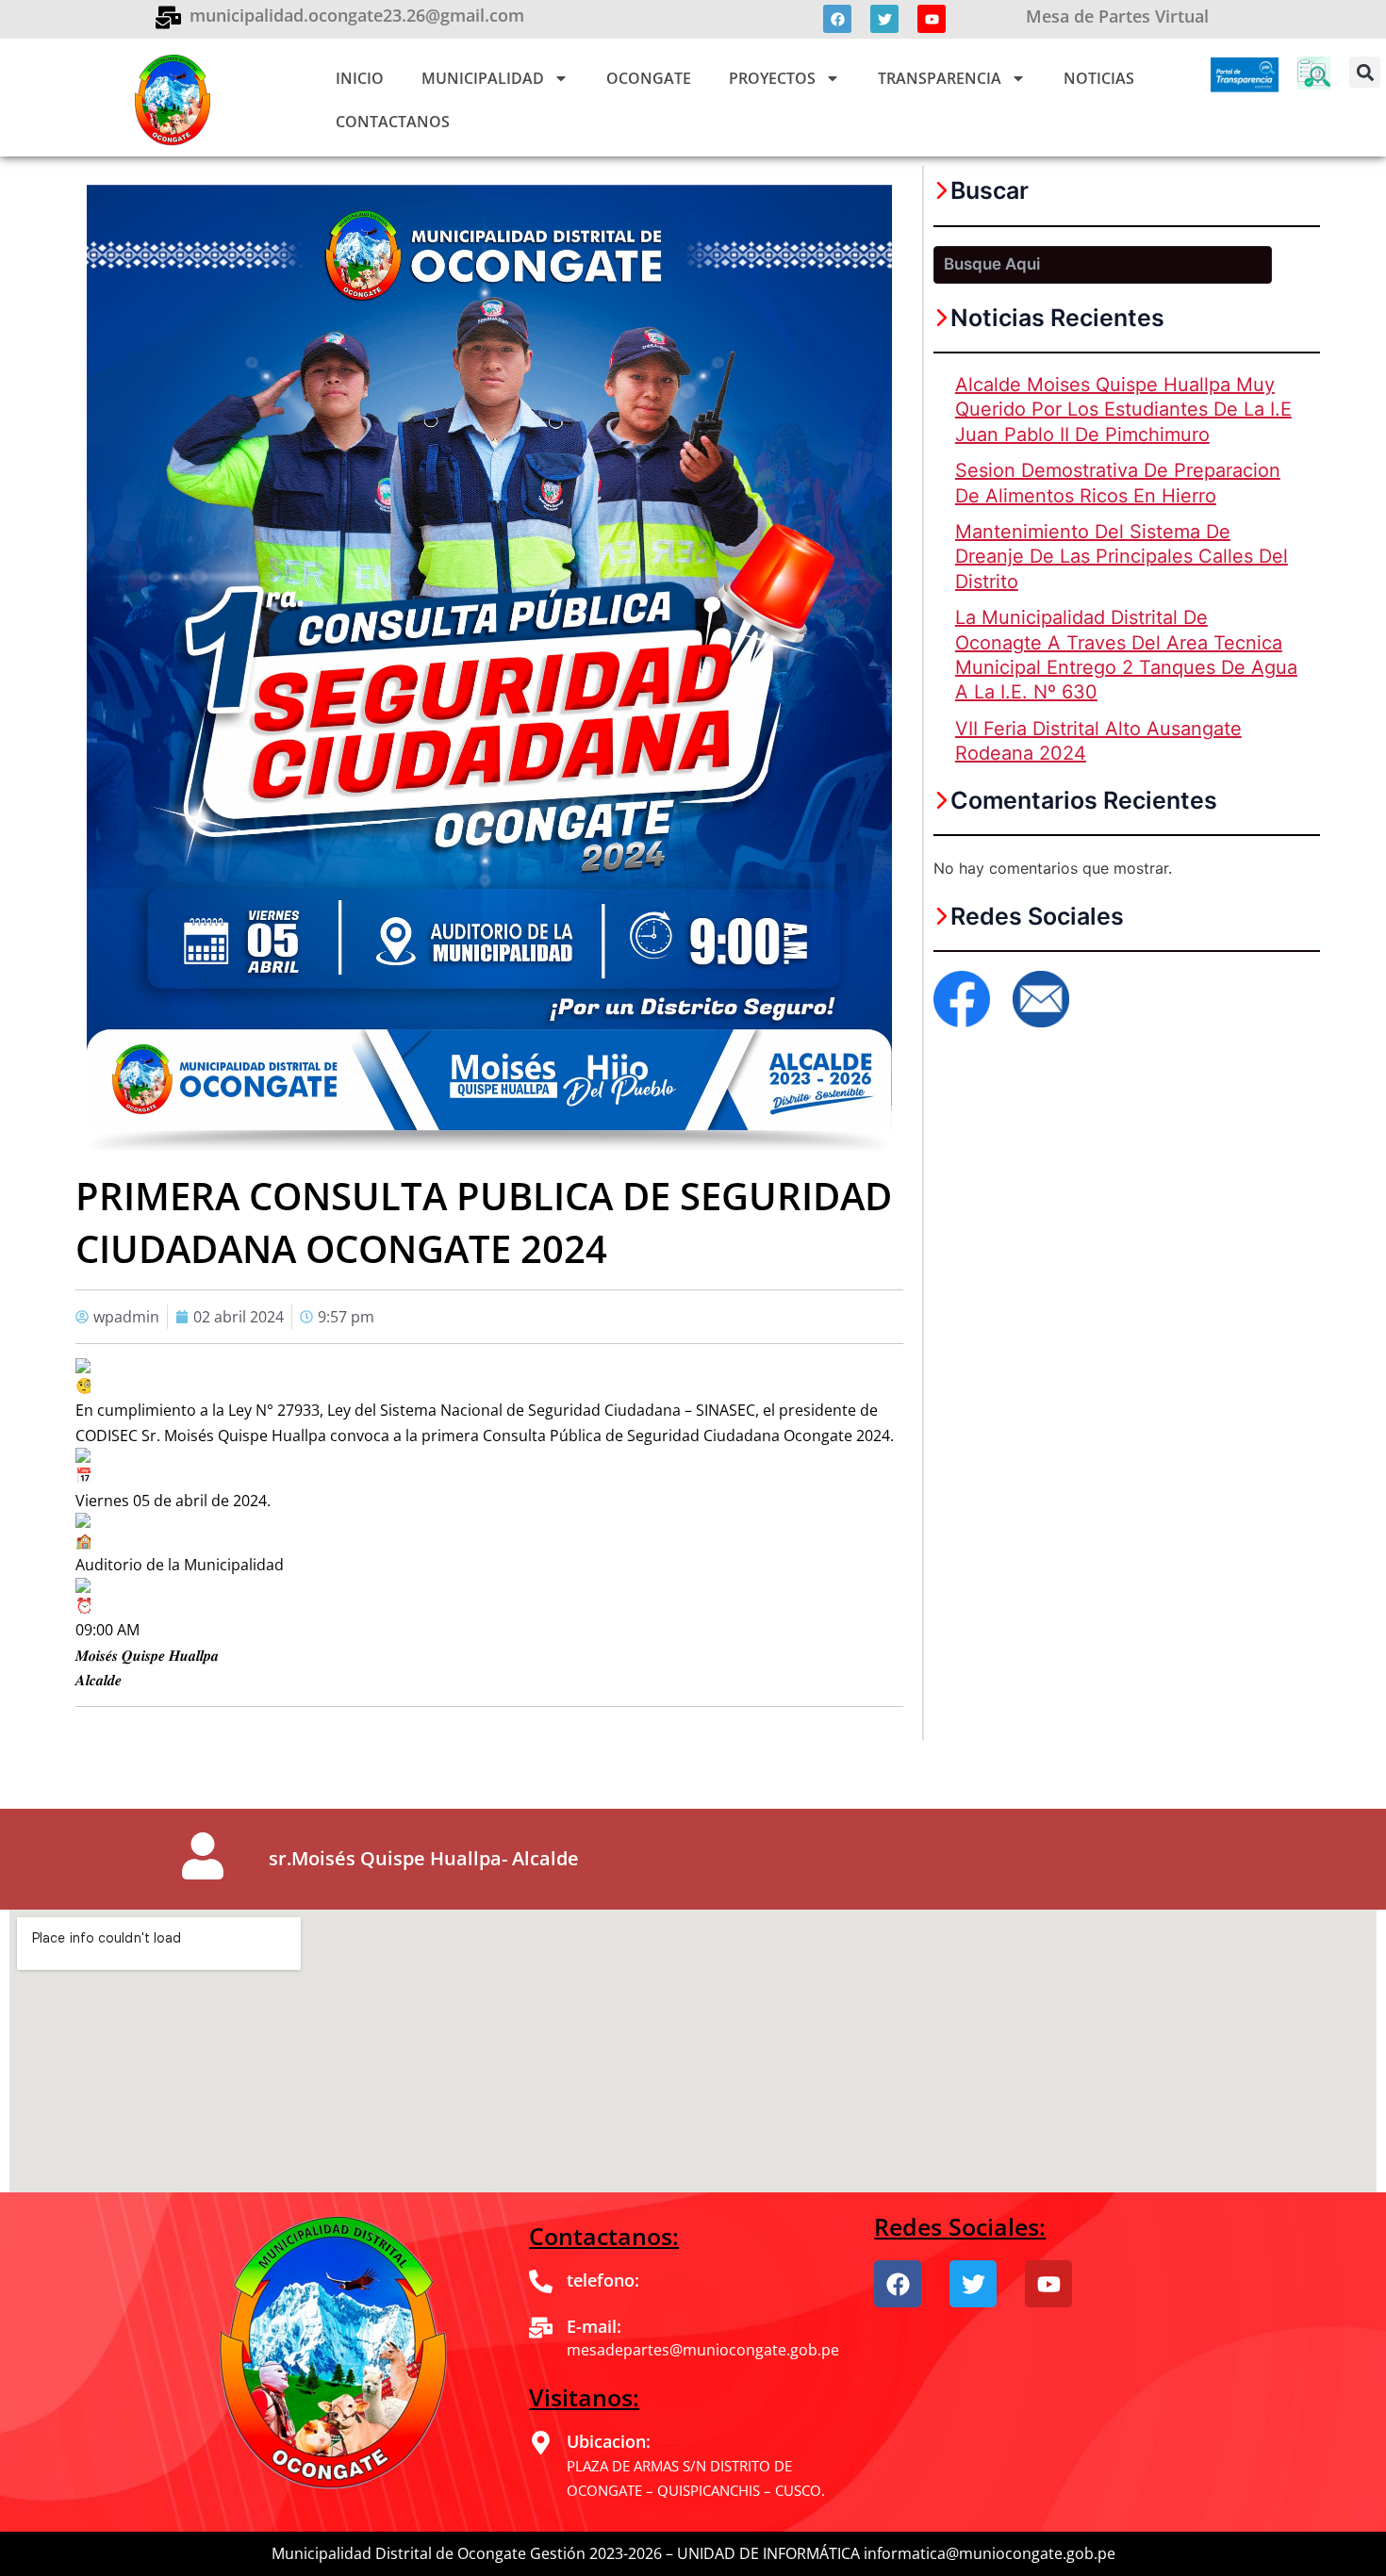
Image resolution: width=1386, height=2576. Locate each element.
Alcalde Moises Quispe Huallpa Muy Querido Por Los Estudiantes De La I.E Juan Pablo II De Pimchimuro (1123, 410)
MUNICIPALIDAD (483, 78)
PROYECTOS (772, 78)
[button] (1365, 72)
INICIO (360, 78)
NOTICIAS (1099, 78)
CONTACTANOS (393, 122)
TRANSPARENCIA (940, 78)
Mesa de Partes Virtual (1117, 16)
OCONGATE (649, 78)
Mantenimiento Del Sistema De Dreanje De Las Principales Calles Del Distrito (1122, 557)
